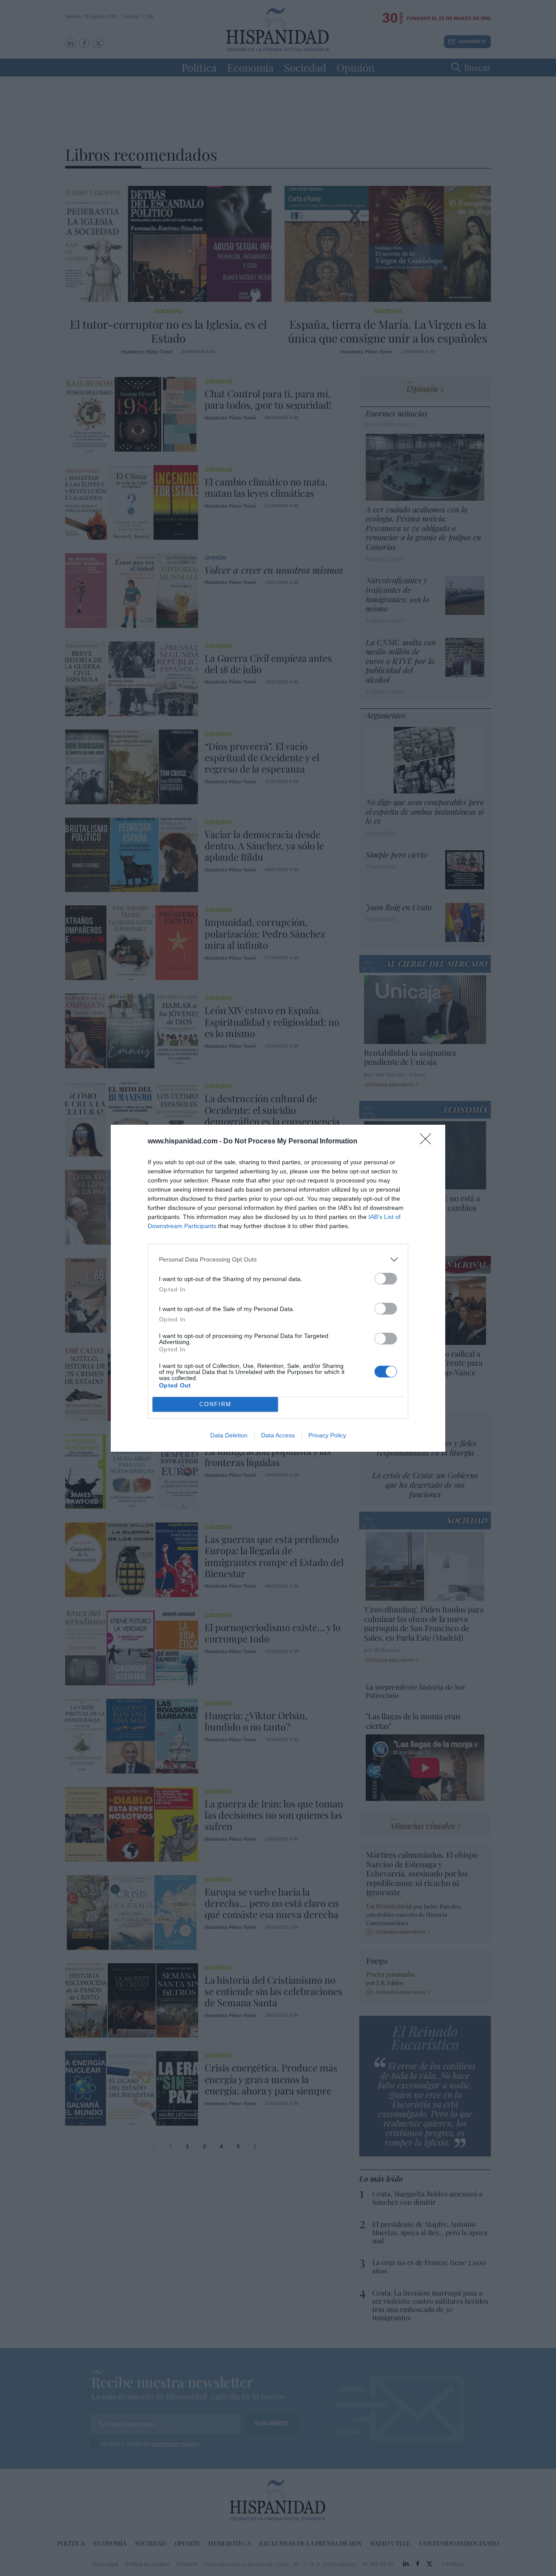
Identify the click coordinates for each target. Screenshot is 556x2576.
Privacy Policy (327, 1435)
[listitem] (278, 1260)
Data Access (278, 1435)
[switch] (386, 1279)
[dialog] (278, 1288)
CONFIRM (215, 1404)
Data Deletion (229, 1435)
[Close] (428, 1142)
